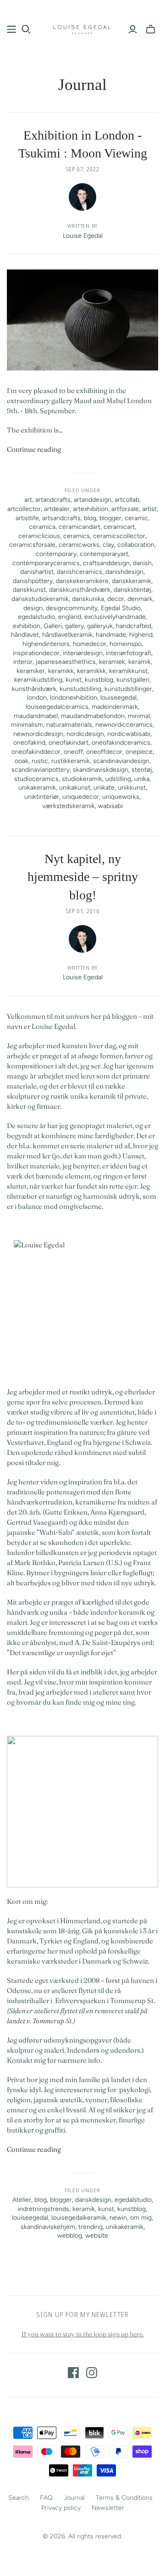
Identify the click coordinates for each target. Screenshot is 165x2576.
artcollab (127, 500)
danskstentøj (132, 590)
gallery (74, 626)
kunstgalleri (133, 680)
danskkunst (29, 590)
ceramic (136, 518)
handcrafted (134, 626)
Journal (74, 2498)
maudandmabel (36, 716)
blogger (110, 518)
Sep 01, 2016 (83, 911)
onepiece (139, 752)
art (28, 500)
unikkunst (132, 788)
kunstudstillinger (128, 689)
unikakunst (75, 788)
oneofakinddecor (36, 752)
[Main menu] (11, 29)
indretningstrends (44, 2209)
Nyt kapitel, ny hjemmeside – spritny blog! (83, 877)
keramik (140, 662)
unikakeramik (37, 788)
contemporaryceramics (46, 563)
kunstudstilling (80, 689)
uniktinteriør (42, 797)
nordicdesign (85, 734)
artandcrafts (53, 500)
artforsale (125, 509)
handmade (111, 635)
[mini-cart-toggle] (151, 29)
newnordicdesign (38, 734)
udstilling (118, 779)
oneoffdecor (104, 752)
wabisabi (110, 806)
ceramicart (119, 527)
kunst (74, 680)
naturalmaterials (69, 725)
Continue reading (34, 449)
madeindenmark (115, 707)
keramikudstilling (38, 680)
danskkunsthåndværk (80, 590)
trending (91, 2227)
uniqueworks (121, 797)
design (33, 608)
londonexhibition (74, 698)
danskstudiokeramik (40, 599)
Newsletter (108, 2508)
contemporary (56, 554)
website (97, 2236)
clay (108, 545)
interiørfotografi (129, 653)
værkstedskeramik (69, 806)
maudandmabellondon (93, 716)
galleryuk (100, 626)
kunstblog (99, 680)
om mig (141, 2218)
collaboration (136, 545)
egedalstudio (36, 617)
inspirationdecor (36, 653)
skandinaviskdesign (101, 770)
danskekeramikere (82, 581)
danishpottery (33, 581)
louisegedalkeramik (79, 2218)
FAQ (46, 2498)
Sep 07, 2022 (83, 169)
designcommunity (72, 608)
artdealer (57, 509)
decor (116, 599)
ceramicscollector (119, 536)
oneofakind (29, 743)
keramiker (31, 671)
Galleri (53, 626)
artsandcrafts (61, 518)
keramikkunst (128, 671)
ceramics (77, 536)
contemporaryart (104, 554)
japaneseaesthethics (66, 662)
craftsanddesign (106, 563)
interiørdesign (83, 653)
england (70, 617)
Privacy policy (61, 2508)
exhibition (27, 626)
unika (142, 779)
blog (90, 518)
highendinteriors (46, 644)
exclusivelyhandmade (115, 617)
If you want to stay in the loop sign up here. (83, 2334)
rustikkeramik (71, 761)
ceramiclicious (39, 536)
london (37, 698)
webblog (70, 2236)
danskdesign (93, 2200)
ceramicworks (79, 545)
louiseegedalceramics (57, 707)
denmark (140, 599)
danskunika (88, 599)
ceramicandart (80, 527)
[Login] (133, 29)
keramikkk (91, 671)
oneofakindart (69, 743)
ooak (22, 761)
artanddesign (93, 500)
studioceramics (36, 779)
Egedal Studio (121, 608)
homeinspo (126, 644)
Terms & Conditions (124, 2498)
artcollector (24, 509)
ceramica (42, 527)
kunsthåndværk (34, 689)
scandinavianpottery (41, 770)
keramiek (112, 662)
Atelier (22, 2200)
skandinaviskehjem (48, 2227)
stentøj (142, 770)
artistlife (27, 518)
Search (19, 2498)
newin (118, 2218)
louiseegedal (118, 698)
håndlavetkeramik (67, 635)
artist (149, 509)
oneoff (73, 752)
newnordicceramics (124, 725)
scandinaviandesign (121, 761)
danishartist (37, 572)
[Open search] (26, 29)
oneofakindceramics (121, 743)
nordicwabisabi (129, 734)
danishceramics (80, 572)
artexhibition (91, 509)
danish (142, 563)
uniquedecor (81, 797)
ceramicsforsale (32, 545)
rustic (40, 761)
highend (141, 635)
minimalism (27, 725)
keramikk (61, 671)
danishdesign (124, 572)
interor (23, 662)
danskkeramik (132, 581)
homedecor (90, 644)
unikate (104, 788)
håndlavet (25, 635)
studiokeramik (82, 779)
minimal (139, 716)
